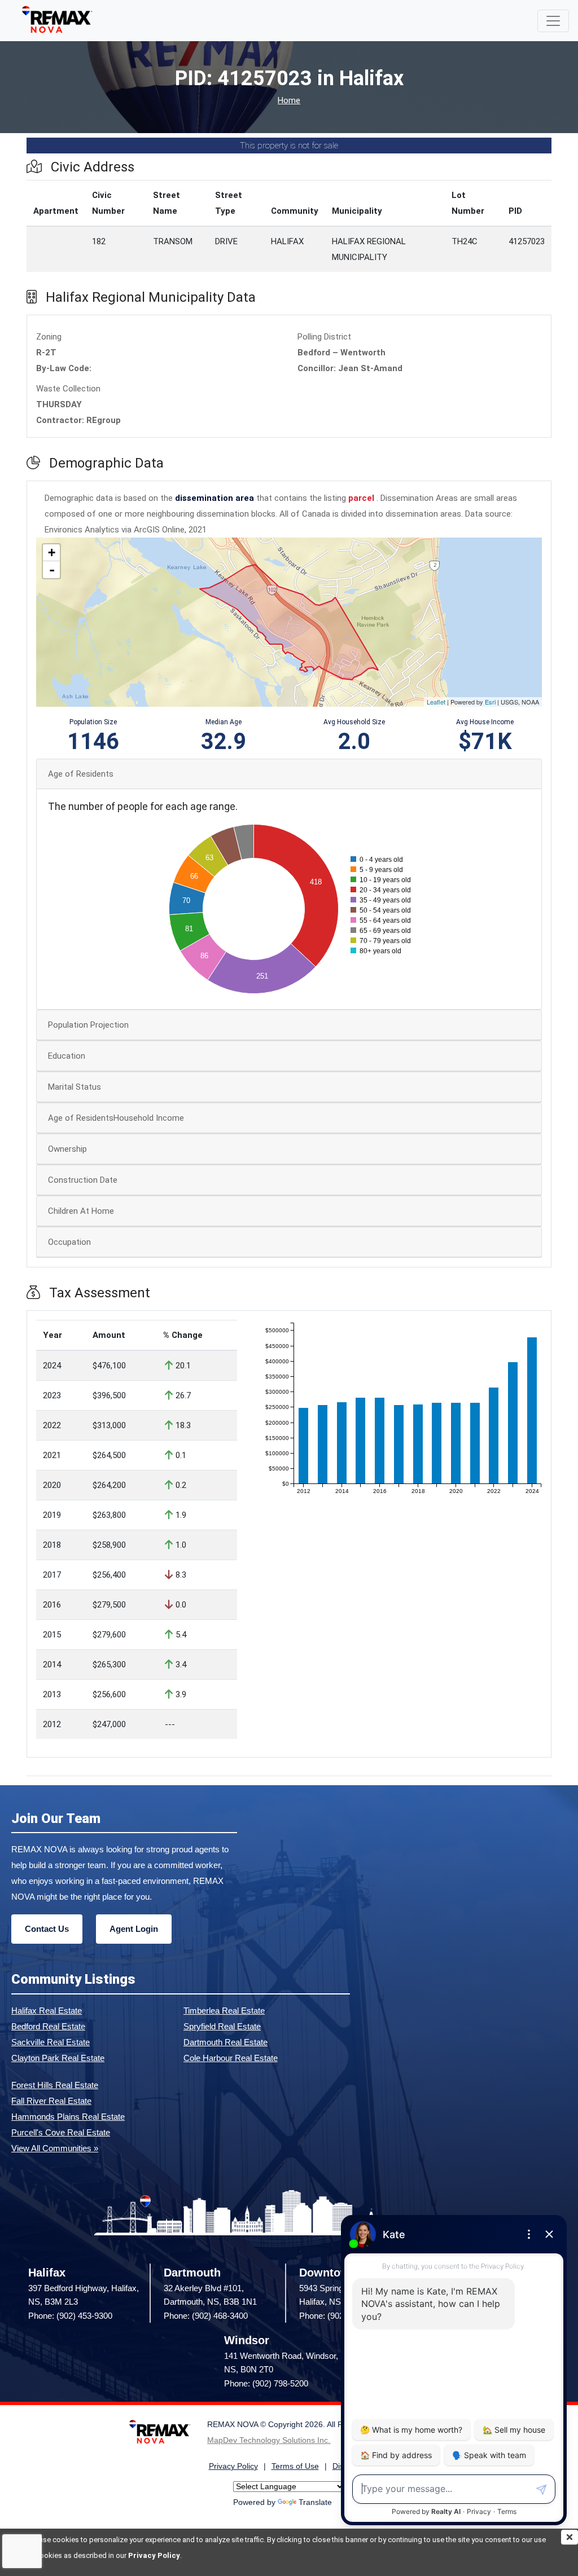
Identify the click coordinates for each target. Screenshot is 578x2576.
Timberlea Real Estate (224, 2011)
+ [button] (52, 552)
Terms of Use (295, 2466)
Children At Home (81, 1211)
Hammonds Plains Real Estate (68, 2117)
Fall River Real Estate (51, 2101)
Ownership (67, 1149)
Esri (490, 702)
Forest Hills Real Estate (55, 2085)
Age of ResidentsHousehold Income (116, 1118)
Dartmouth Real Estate (225, 2042)
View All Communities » (55, 2148)
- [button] (52, 570)
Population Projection (88, 1025)
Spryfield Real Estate (222, 2026)
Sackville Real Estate (51, 2042)
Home (289, 101)
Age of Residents (81, 774)
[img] (570, 2537)
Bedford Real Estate (48, 2026)
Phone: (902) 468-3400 (206, 2316)
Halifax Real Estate (47, 2011)
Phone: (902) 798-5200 (266, 2383)
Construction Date (83, 1180)
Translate (315, 2502)
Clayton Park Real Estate (58, 2058)
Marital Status (75, 1087)
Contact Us (47, 1929)
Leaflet (436, 702)
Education (67, 1056)
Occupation (69, 1242)
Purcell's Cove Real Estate (61, 2132)
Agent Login (134, 1929)
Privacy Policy (154, 2555)
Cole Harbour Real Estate (231, 2058)
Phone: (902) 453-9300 (70, 2316)
